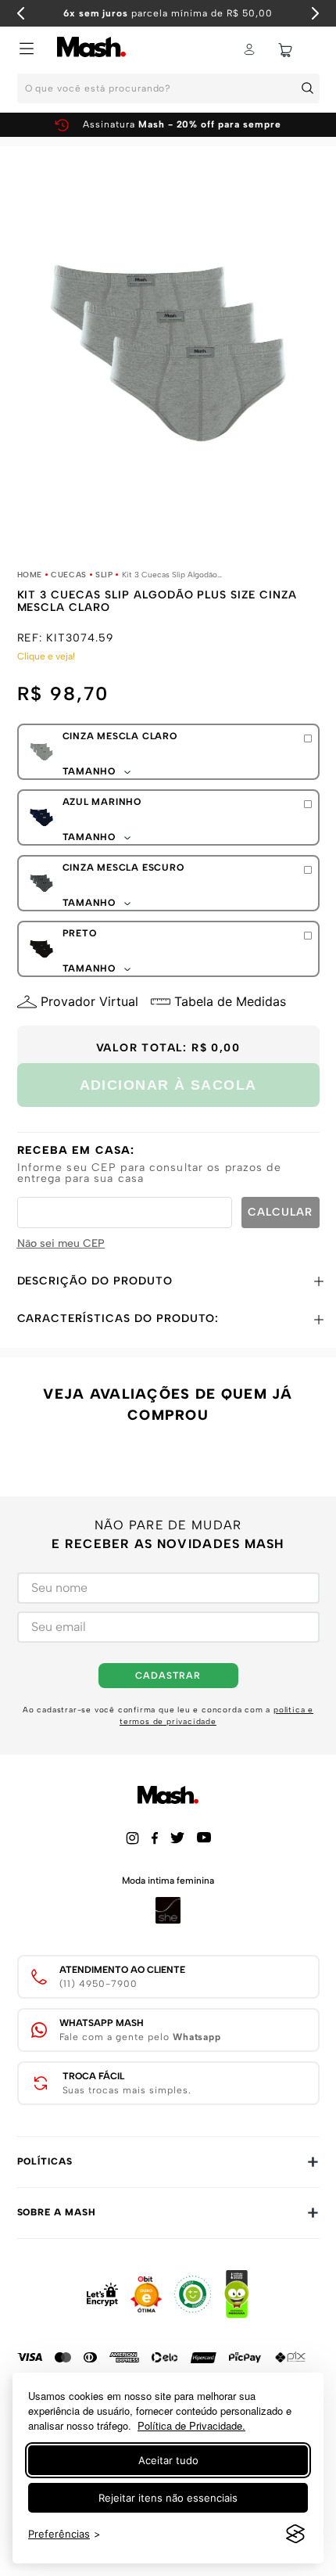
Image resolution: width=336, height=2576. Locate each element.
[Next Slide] (315, 13)
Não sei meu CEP (61, 1243)
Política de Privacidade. (191, 2425)
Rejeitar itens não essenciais (168, 2498)
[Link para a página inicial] (30, 575)
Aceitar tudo (168, 2460)
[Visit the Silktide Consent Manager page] (295, 2535)
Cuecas (69, 575)
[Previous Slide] (21, 13)
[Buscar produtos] (310, 88)
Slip (104, 575)
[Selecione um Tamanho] (308, 738)
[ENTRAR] (251, 50)
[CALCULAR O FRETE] (281, 1213)
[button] (27, 50)
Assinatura (182, 124)
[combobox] (168, 93)
